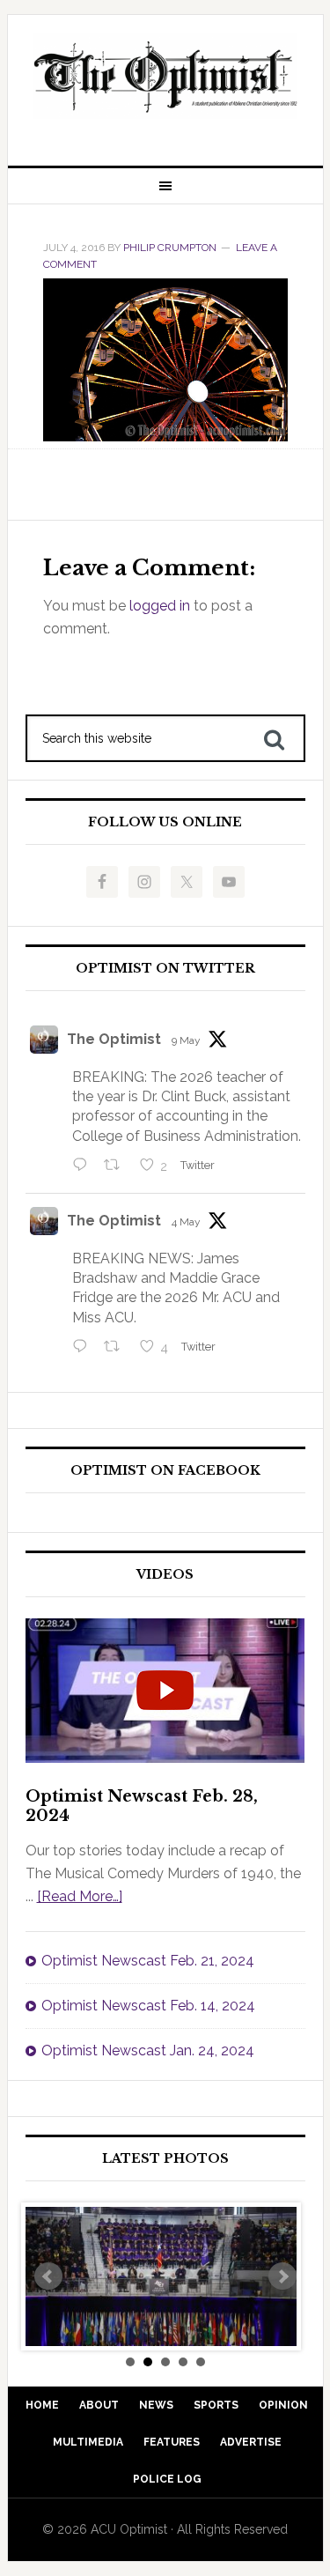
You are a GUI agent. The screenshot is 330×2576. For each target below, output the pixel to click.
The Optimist (114, 1039)
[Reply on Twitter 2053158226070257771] (84, 1166)
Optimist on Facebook (165, 1471)
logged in (160, 606)
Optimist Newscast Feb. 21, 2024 (148, 1961)
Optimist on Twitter (165, 969)
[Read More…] (80, 1896)
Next (282, 2276)
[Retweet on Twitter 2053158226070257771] (117, 1166)
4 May (186, 1222)
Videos (165, 1575)
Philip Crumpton (170, 248)
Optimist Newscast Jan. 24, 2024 (148, 2050)
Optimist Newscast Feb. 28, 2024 (142, 1806)
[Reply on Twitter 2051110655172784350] (84, 1348)
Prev (48, 2276)
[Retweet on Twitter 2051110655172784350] (117, 1348)
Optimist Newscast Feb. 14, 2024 (148, 2006)
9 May (186, 1040)
